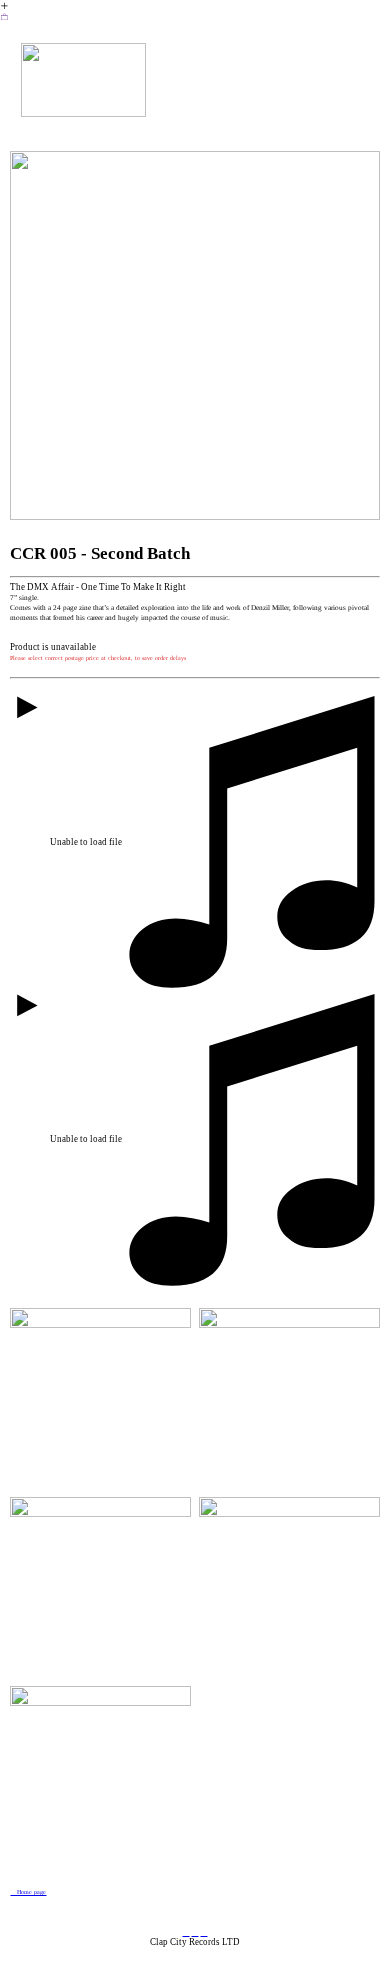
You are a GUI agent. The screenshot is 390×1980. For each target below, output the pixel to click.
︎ (4, 17)
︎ (186, 1932)
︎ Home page (28, 1892)
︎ (195, 1932)
